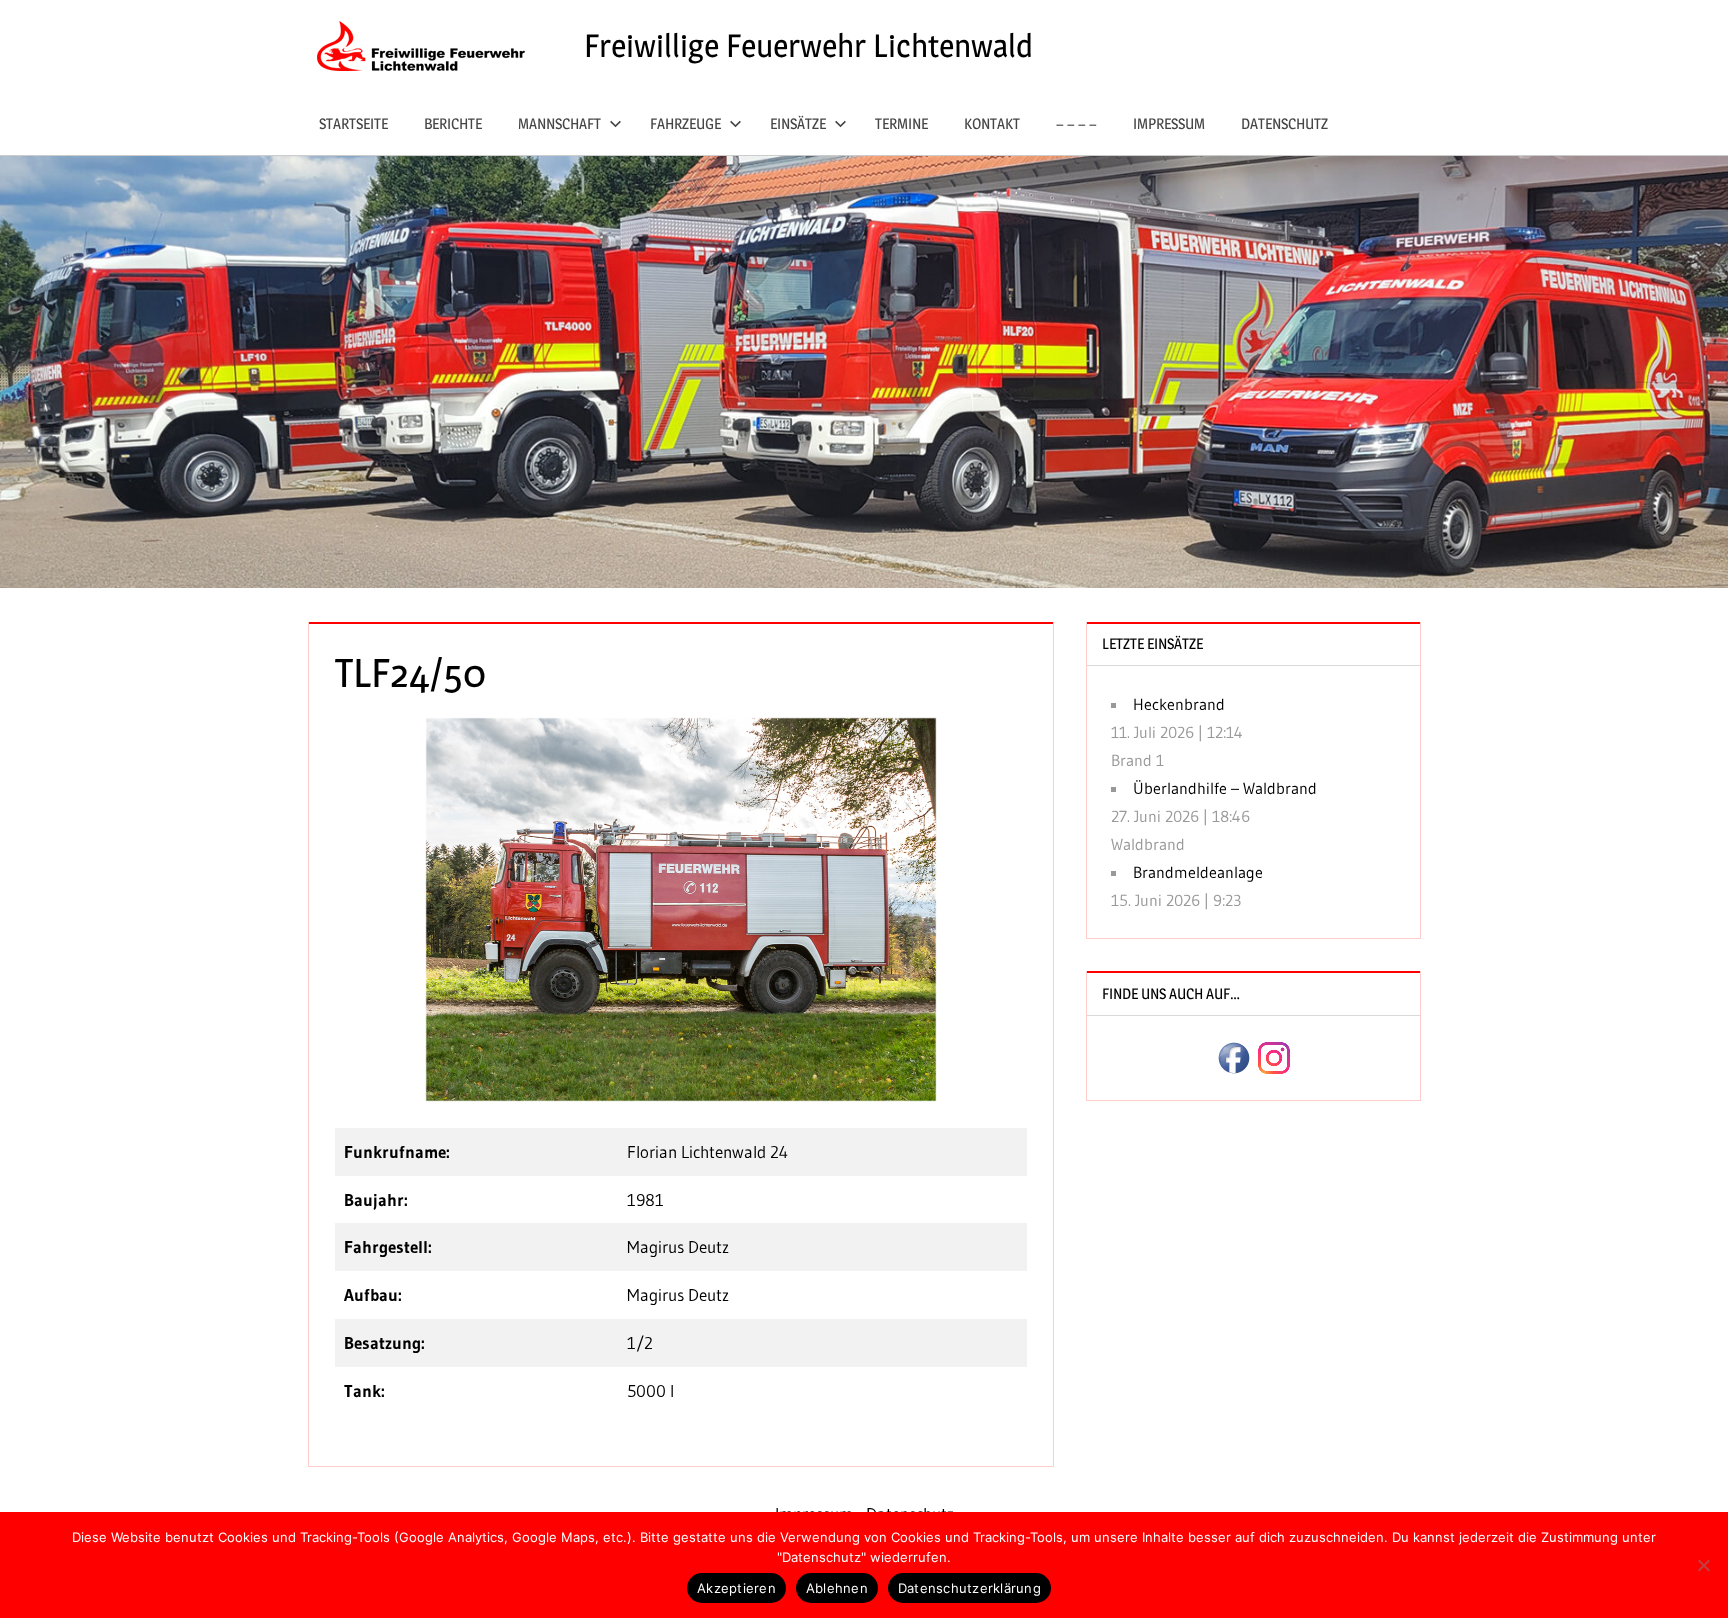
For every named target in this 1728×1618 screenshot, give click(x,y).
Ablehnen (837, 1588)
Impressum (1169, 123)
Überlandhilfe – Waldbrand (1225, 788)
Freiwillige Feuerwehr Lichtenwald (808, 45)
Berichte (453, 123)
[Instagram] (1274, 1056)
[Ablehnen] (1703, 1565)
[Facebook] (1234, 1056)
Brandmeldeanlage (1198, 872)
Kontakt (992, 123)
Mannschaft (559, 123)
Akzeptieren (736, 1588)
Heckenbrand (1179, 704)
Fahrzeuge (685, 123)
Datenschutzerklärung (969, 1588)
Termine (901, 123)
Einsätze (798, 123)
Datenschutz (1284, 123)
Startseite (353, 123)
